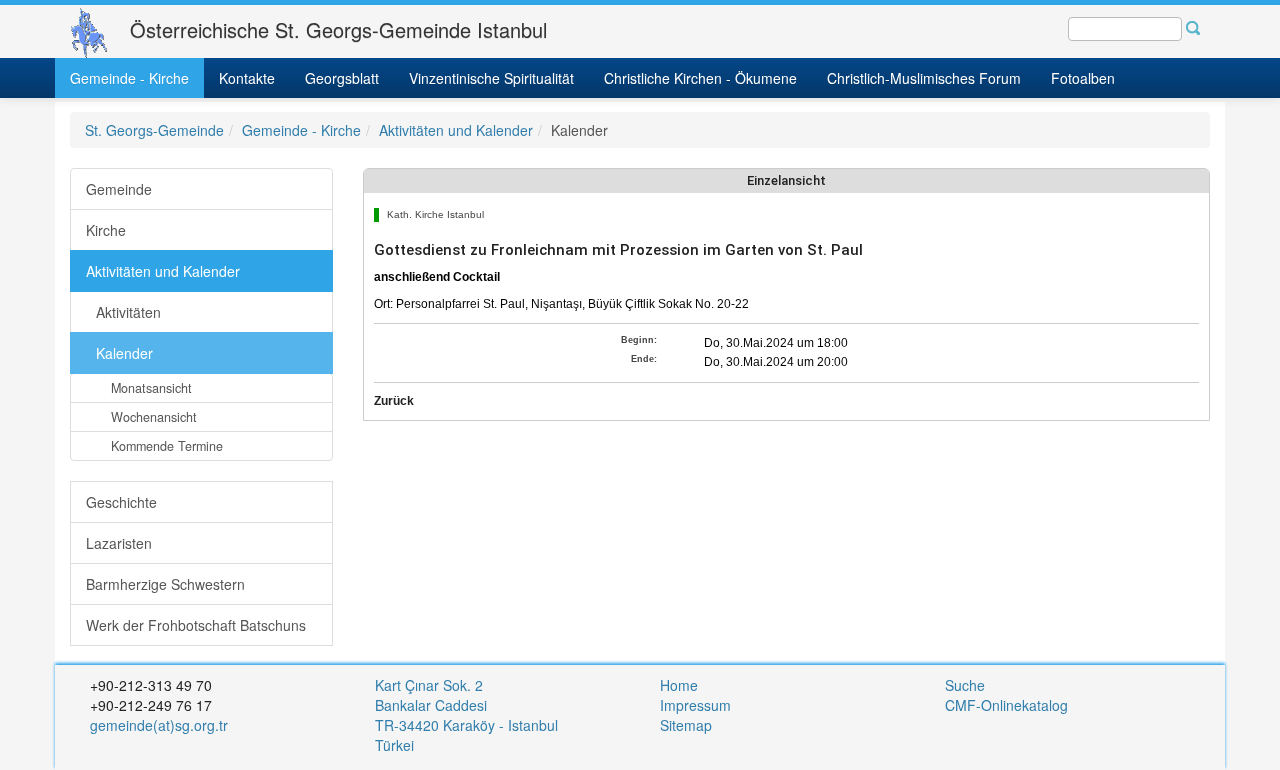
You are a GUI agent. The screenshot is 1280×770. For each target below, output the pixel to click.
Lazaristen (119, 543)
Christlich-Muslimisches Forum (924, 78)
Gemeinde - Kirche (129, 78)
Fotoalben (1083, 78)
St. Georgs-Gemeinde (154, 130)
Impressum (695, 705)
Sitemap (686, 725)
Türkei (396, 745)
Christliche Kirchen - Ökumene (700, 78)
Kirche (106, 230)
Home (679, 685)
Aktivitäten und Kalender (456, 130)
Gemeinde (119, 189)
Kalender (124, 353)
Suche (965, 685)
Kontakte (247, 78)
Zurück (394, 401)
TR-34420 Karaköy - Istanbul (466, 725)
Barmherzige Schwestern (165, 584)
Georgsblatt (342, 78)
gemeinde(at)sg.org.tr (159, 725)
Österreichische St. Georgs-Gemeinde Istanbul (338, 29)
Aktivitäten (128, 312)
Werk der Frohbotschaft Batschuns (196, 625)
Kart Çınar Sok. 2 (429, 685)
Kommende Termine (167, 446)
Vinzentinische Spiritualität (491, 78)
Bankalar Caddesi (431, 705)
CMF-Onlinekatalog (1006, 705)
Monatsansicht (151, 388)
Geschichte (121, 502)
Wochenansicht (154, 417)
